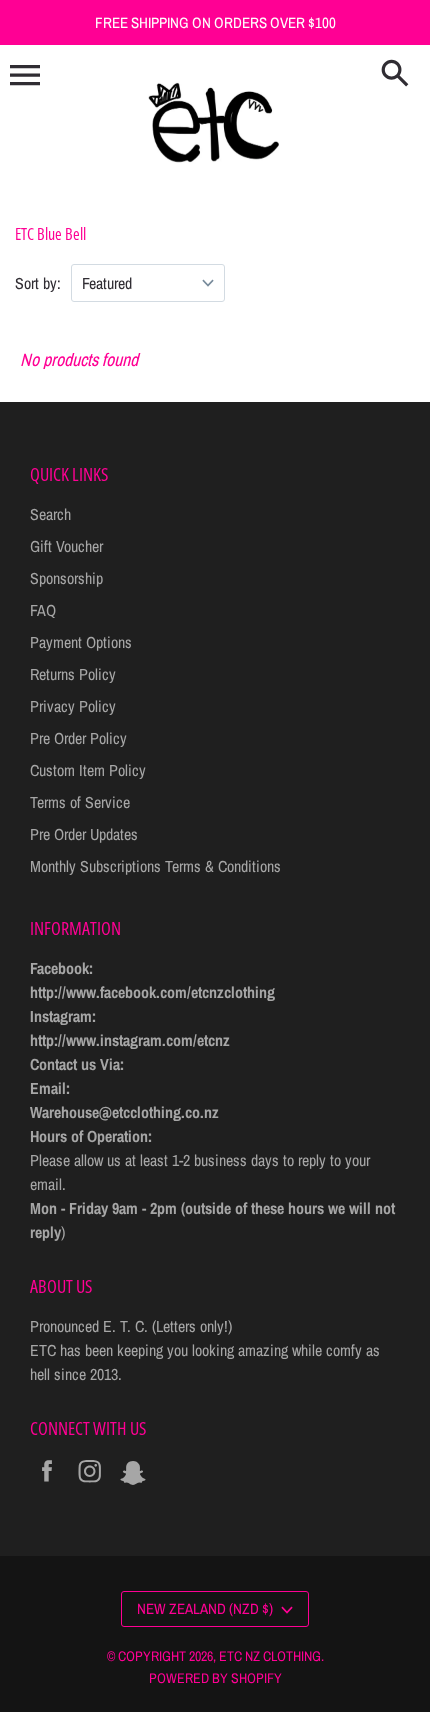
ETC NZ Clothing (270, 1656)
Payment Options (81, 642)
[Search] (395, 75)
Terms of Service (80, 802)
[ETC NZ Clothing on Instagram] (90, 1484)
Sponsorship (66, 578)
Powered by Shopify (215, 1678)
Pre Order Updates (84, 834)
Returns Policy (73, 674)
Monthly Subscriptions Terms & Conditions (155, 866)
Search (50, 514)
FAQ (43, 610)
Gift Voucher (66, 546)
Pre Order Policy (78, 738)
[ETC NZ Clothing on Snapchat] (133, 1484)
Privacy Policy (73, 706)
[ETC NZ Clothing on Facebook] (47, 1484)
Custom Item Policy (88, 770)
